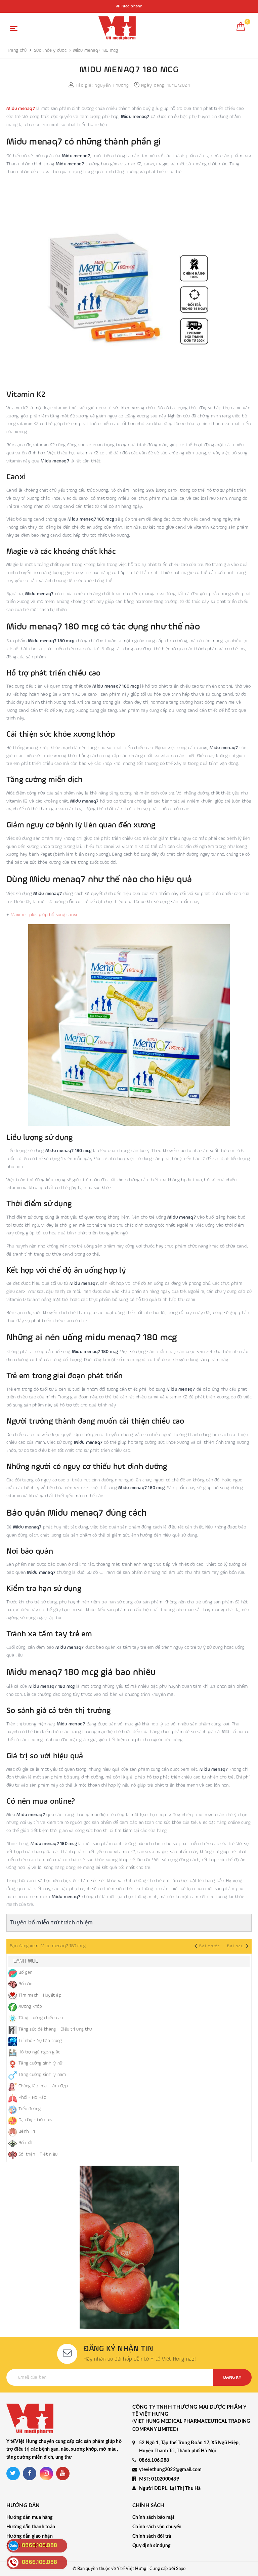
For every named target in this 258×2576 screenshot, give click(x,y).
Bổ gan (26, 1972)
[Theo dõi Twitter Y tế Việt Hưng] (13, 2473)
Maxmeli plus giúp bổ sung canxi (44, 915)
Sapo (181, 2569)
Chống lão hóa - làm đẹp (43, 2086)
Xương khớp (30, 2006)
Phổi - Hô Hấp (32, 2097)
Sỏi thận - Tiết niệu (38, 2154)
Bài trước (210, 1946)
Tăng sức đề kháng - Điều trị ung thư (55, 2029)
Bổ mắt (26, 2143)
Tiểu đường (30, 2109)
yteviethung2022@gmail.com (170, 2470)
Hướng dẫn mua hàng (30, 2518)
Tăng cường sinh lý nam (42, 2075)
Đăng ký (232, 2377)
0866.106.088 (154, 2460)
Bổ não (26, 1984)
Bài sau (235, 1946)
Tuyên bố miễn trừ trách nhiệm (51, 1923)
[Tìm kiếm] (226, 29)
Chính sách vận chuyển (157, 2527)
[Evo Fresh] (129, 2247)
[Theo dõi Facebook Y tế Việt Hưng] (30, 2473)
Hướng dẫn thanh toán (31, 2527)
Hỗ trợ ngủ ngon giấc (39, 2052)
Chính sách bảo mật (154, 2518)
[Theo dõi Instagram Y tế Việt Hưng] (46, 2473)
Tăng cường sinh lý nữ (40, 2063)
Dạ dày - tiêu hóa (36, 2120)
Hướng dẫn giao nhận (30, 2536)
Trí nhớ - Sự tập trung (40, 2041)
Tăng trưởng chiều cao (41, 2018)
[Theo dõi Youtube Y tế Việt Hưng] (63, 2473)
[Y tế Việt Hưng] (117, 28)
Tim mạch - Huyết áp (40, 1995)
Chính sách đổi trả (152, 2536)
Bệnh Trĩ (27, 2131)
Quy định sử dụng (151, 2546)
